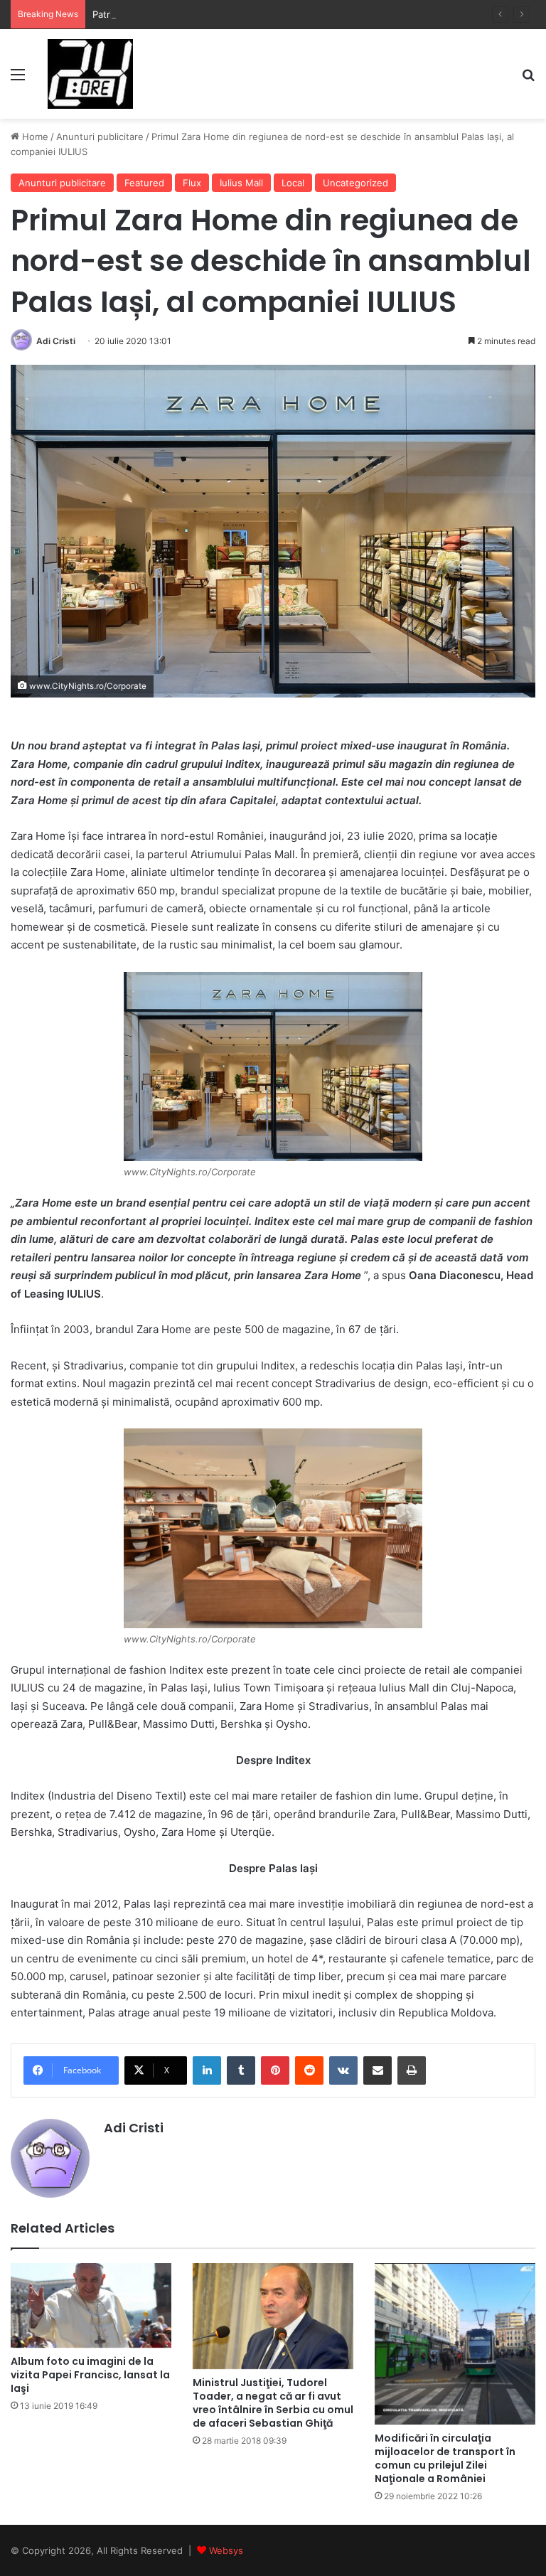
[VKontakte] (343, 2070)
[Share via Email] (378, 2070)
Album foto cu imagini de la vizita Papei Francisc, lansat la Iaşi (90, 2375)
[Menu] (18, 79)
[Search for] (528, 79)
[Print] (412, 2070)
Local (293, 183)
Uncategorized (355, 183)
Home (34, 137)
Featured (144, 183)
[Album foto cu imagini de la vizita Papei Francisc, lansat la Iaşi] (91, 2305)
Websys (226, 2550)
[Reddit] (309, 2070)
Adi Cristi (56, 341)
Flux (192, 183)
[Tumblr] (241, 2070)
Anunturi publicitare (100, 137)
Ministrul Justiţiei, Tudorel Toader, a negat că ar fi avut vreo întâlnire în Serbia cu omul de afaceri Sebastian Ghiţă (273, 2403)
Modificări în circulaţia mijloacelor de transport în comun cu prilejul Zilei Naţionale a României (445, 2458)
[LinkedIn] (207, 2070)
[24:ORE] (90, 74)
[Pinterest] (275, 2070)
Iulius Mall (241, 183)
